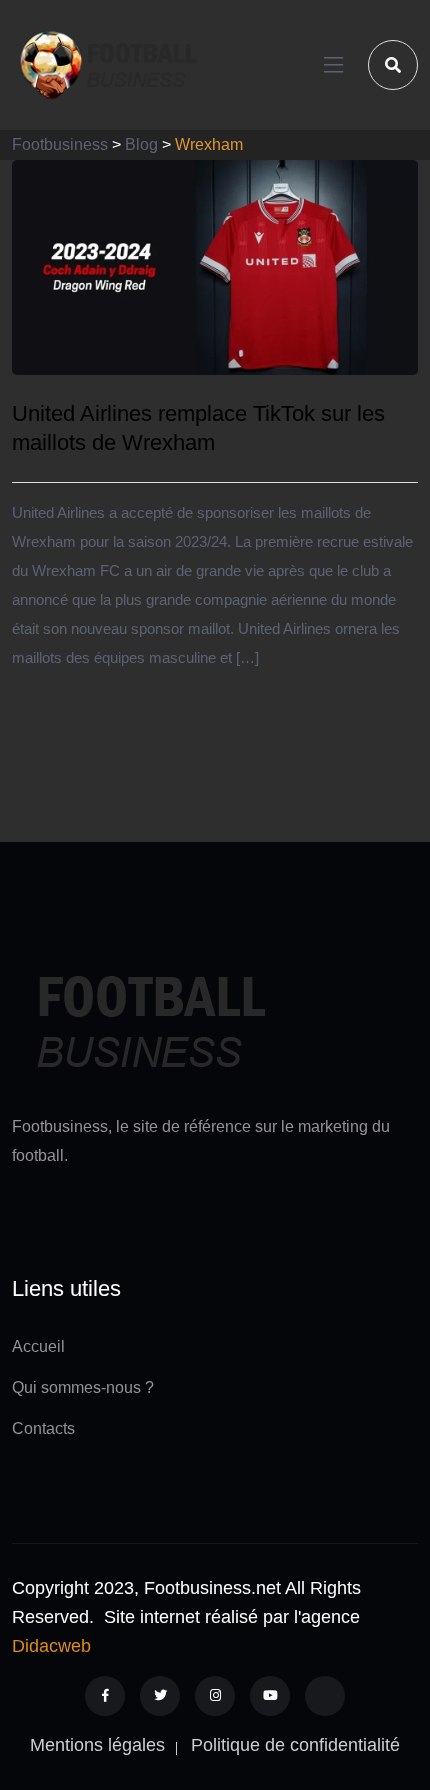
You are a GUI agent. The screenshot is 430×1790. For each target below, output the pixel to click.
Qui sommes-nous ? (83, 1387)
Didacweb (51, 1646)
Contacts (43, 1428)
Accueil (38, 1346)
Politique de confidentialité (295, 1745)
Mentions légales (97, 1745)
